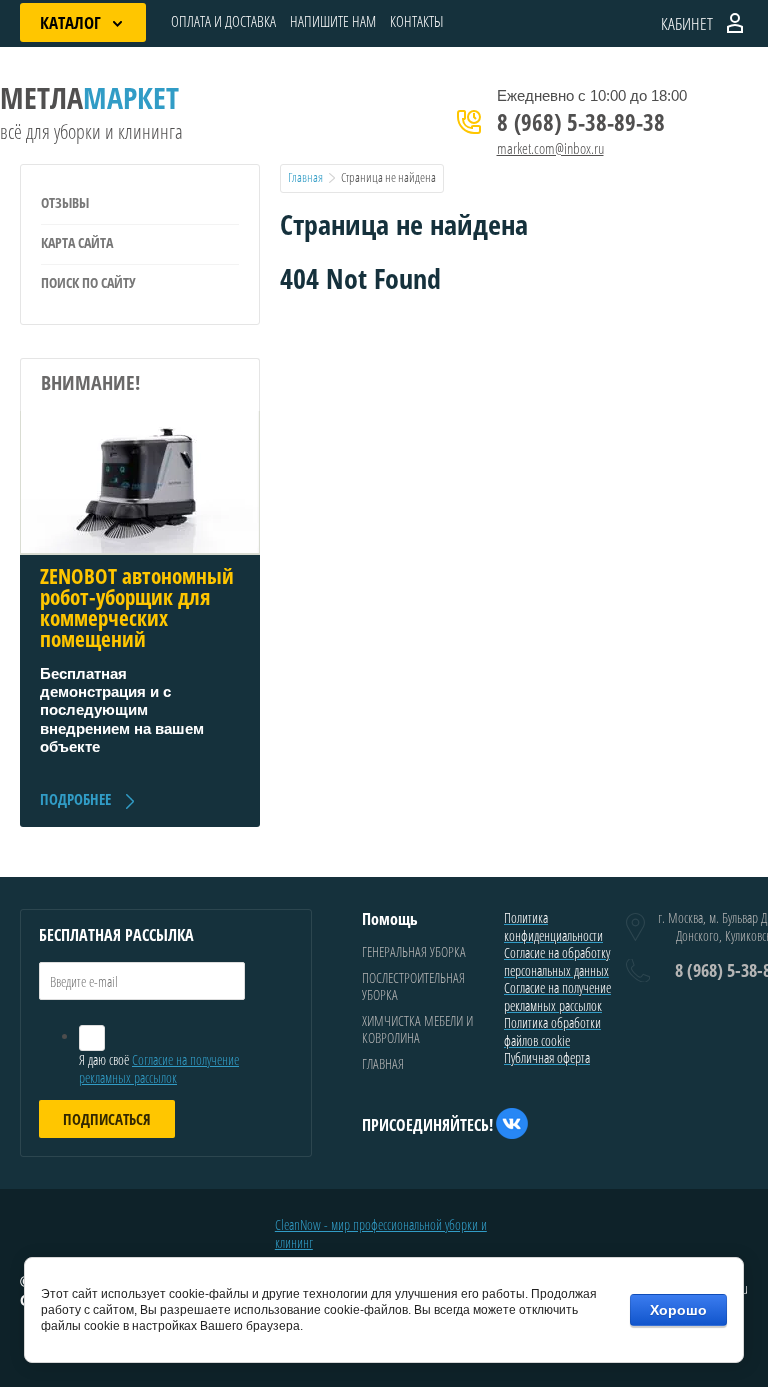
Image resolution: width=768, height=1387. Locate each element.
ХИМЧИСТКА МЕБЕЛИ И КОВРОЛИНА (417, 1029)
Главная (305, 177)
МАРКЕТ (89, 97)
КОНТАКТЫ (416, 21)
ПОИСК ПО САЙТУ (88, 282)
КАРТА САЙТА (77, 242)
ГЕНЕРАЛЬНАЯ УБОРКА (414, 951)
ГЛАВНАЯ (383, 1063)
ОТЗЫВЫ (65, 202)
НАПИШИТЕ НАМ (333, 21)
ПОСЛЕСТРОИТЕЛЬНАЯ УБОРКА (413, 986)
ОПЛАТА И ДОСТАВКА (223, 21)
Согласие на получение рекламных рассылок (159, 1068)
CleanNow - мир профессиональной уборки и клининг (381, 1233)
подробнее (75, 799)
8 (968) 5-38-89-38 (581, 122)
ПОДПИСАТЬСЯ (107, 1119)
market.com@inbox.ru (550, 148)
